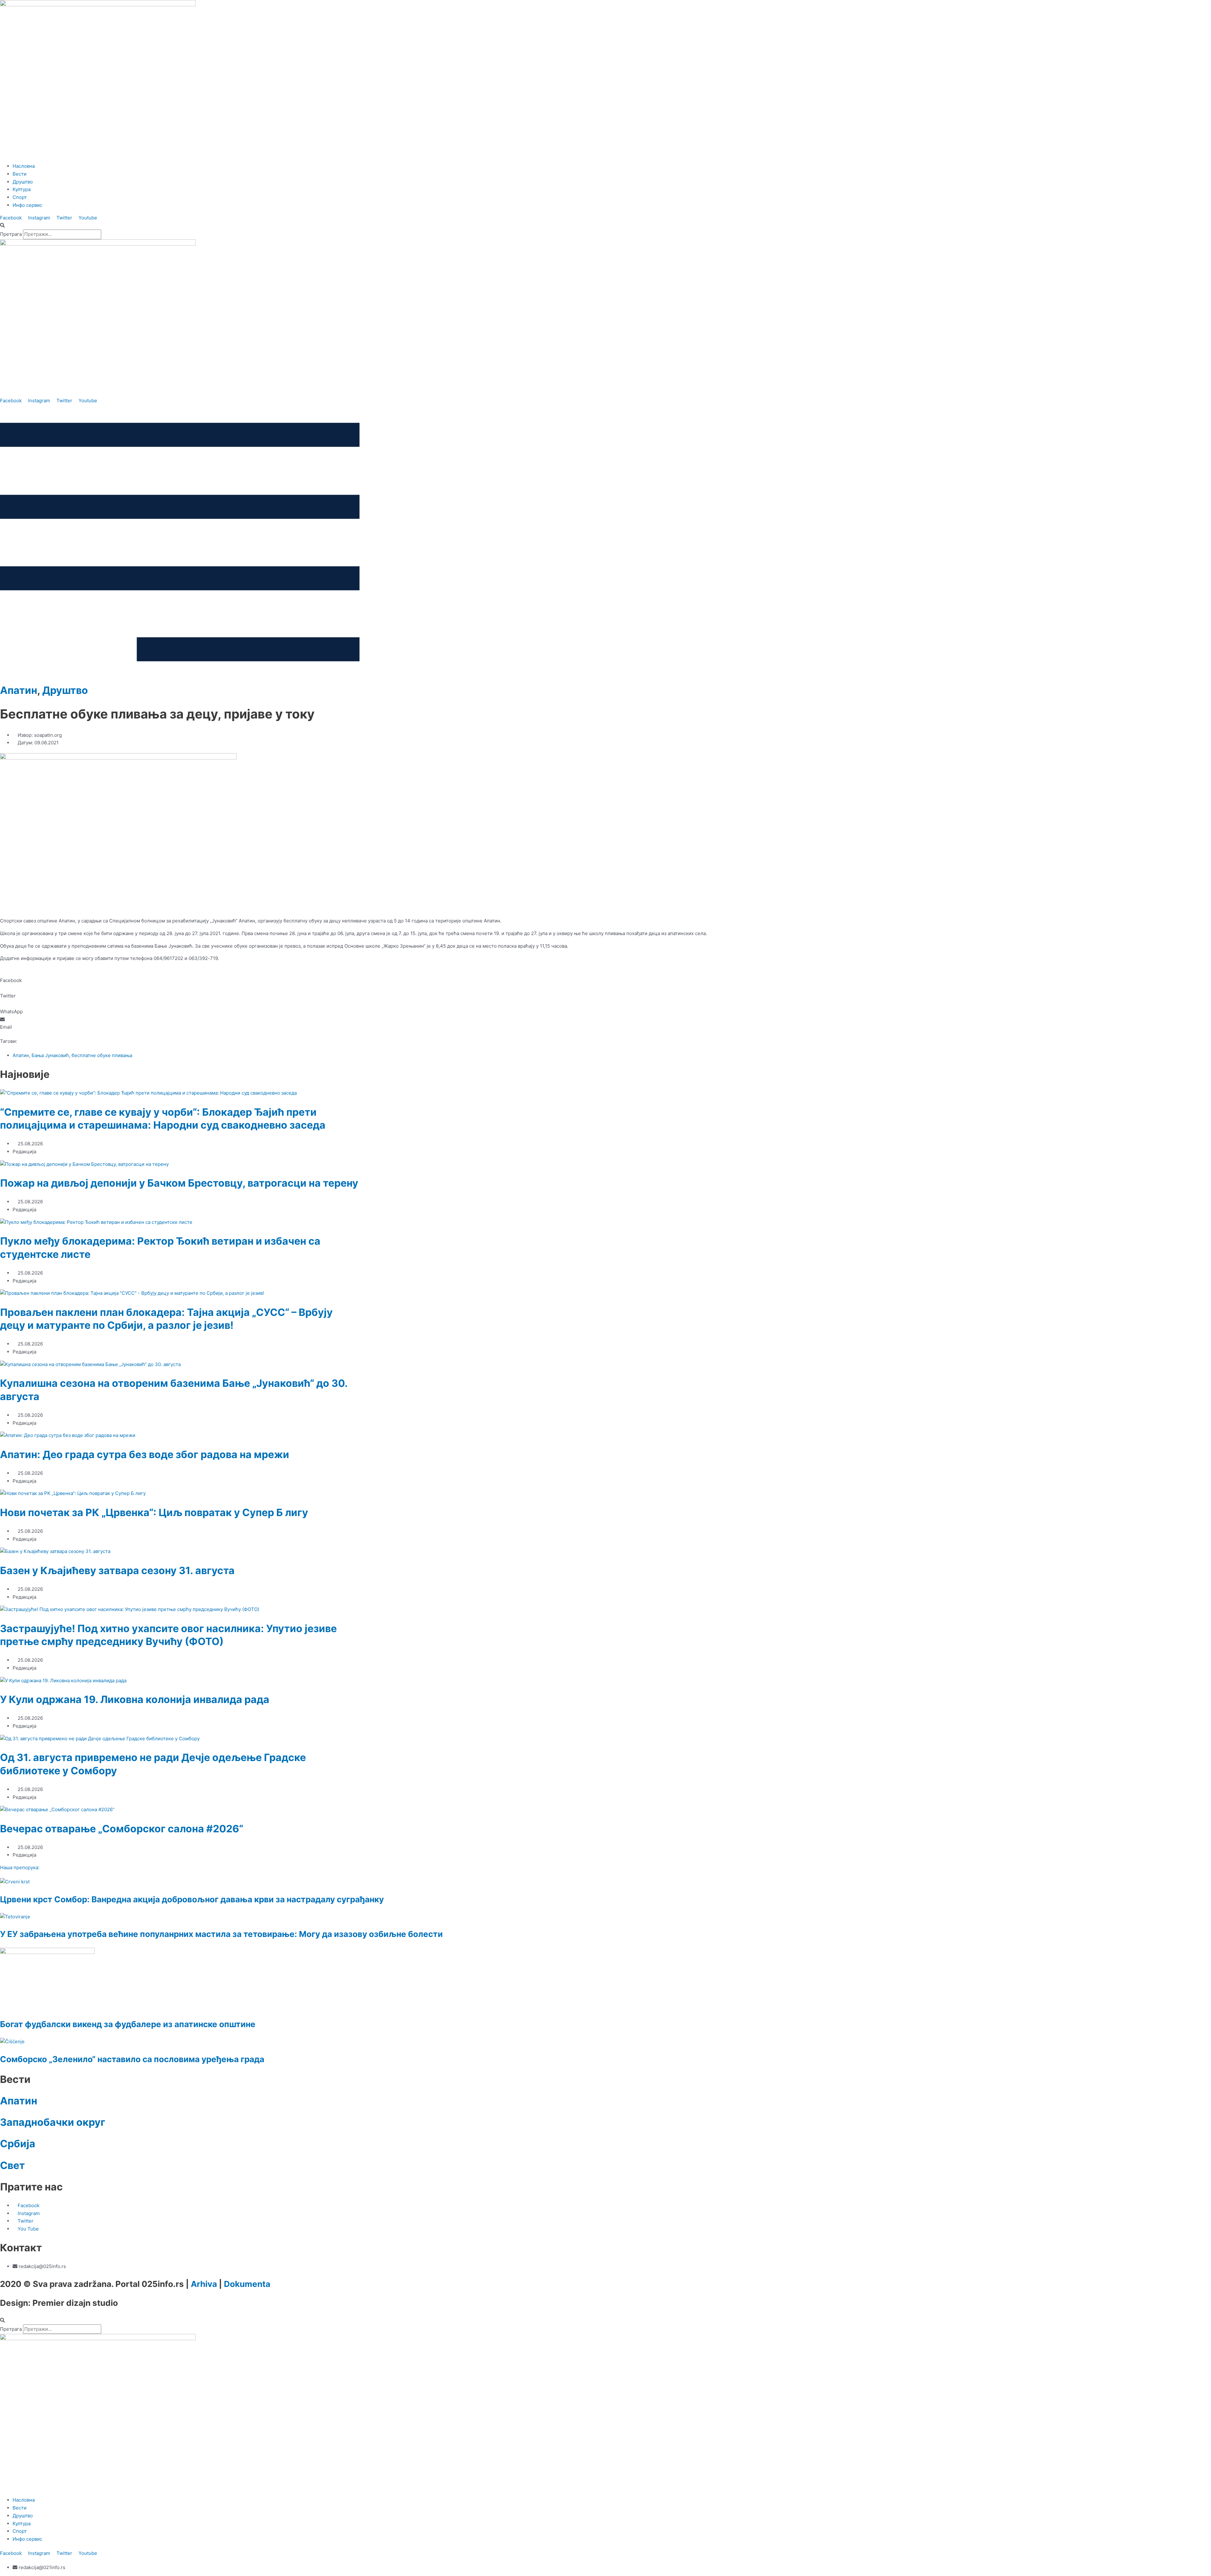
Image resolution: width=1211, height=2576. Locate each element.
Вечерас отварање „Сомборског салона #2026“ (122, 1829)
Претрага (11, 234)
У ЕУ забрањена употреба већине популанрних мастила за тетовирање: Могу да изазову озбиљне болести (221, 1934)
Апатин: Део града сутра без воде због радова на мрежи (145, 1454)
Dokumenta (247, 2284)
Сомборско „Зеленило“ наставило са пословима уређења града (132, 2059)
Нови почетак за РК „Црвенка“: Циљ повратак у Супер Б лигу (154, 1512)
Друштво (65, 690)
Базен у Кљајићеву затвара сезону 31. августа (117, 1570)
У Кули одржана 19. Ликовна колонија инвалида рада (135, 1699)
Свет (12, 2165)
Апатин (19, 690)
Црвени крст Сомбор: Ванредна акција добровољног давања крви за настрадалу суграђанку (192, 1899)
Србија (18, 2144)
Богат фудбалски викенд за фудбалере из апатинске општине (128, 2024)
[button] (605, 226)
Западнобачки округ (53, 2122)
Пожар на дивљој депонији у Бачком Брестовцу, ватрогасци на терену (179, 1183)
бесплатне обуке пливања (102, 1055)
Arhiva (204, 2284)
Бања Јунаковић (50, 1055)
